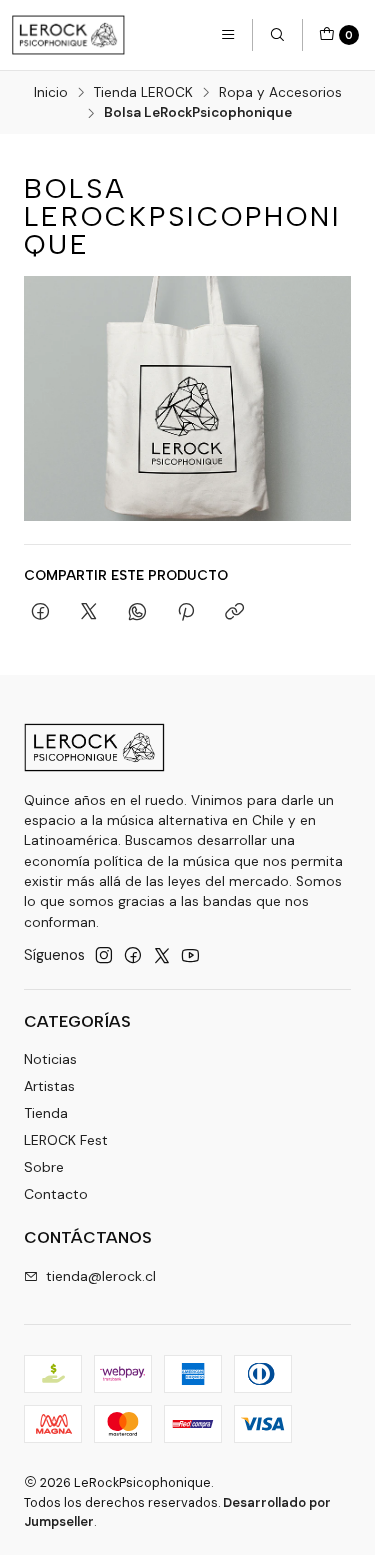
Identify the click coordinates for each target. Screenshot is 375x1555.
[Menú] (228, 35)
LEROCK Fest (66, 1140)
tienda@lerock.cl (101, 1276)
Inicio (51, 93)
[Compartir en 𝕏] (89, 613)
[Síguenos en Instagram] (104, 955)
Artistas (49, 1086)
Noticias (50, 1059)
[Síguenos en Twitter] (162, 955)
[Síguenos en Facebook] (133, 955)
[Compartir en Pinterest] (186, 613)
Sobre (44, 1167)
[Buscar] (277, 35)
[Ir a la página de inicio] (68, 35)
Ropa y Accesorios (280, 93)
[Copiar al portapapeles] (234, 613)
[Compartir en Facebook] (40, 613)
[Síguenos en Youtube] (190, 955)
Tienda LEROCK (143, 93)
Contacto (56, 1194)
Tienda (46, 1113)
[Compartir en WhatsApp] (137, 613)
